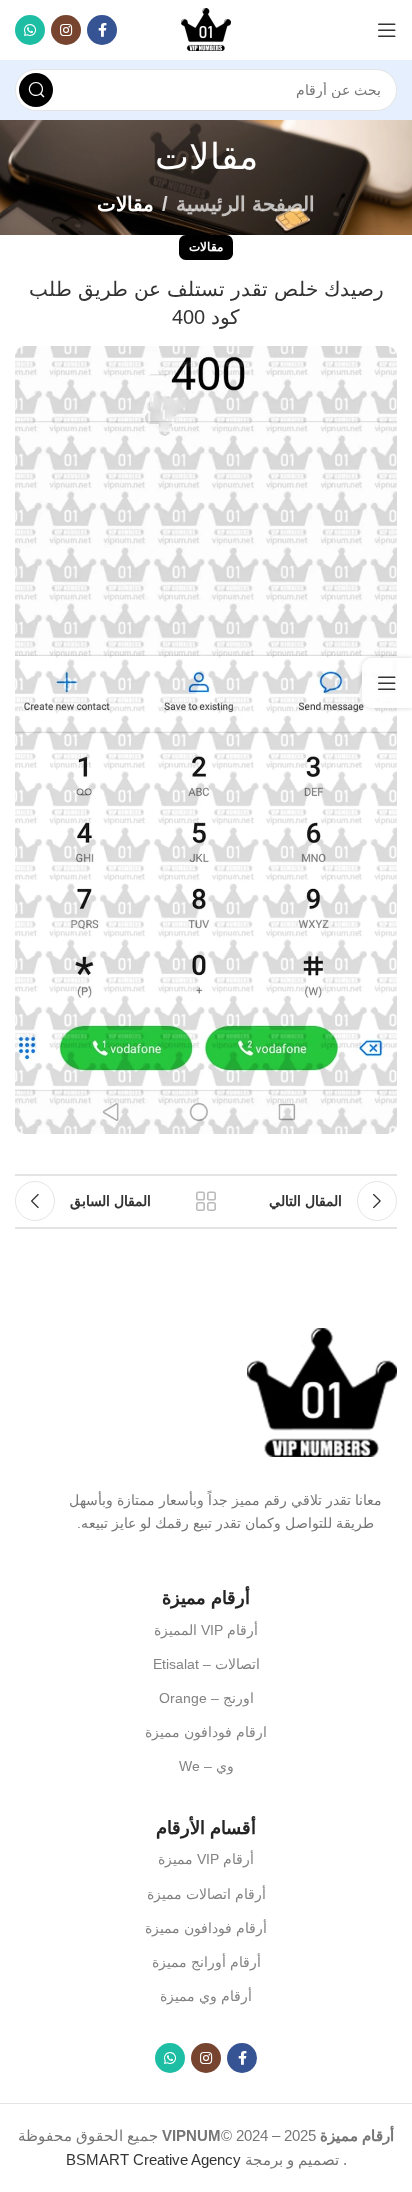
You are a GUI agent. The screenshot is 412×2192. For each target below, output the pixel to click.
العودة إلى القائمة (206, 1201)
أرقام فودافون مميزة (206, 1928)
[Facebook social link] (102, 30)
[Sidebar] (387, 683)
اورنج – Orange (206, 1698)
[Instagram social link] (66, 30)
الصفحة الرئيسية (245, 204)
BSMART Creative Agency (153, 2159)
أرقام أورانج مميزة (206, 1962)
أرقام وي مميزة (206, 1996)
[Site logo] (206, 28)
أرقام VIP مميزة (206, 1859)
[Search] (36, 90)
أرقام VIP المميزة (206, 1630)
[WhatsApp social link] (30, 30)
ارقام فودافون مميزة (206, 1732)
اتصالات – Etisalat (206, 1664)
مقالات (125, 204)
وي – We (206, 1766)
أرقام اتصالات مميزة (206, 1894)
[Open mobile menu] (387, 30)
